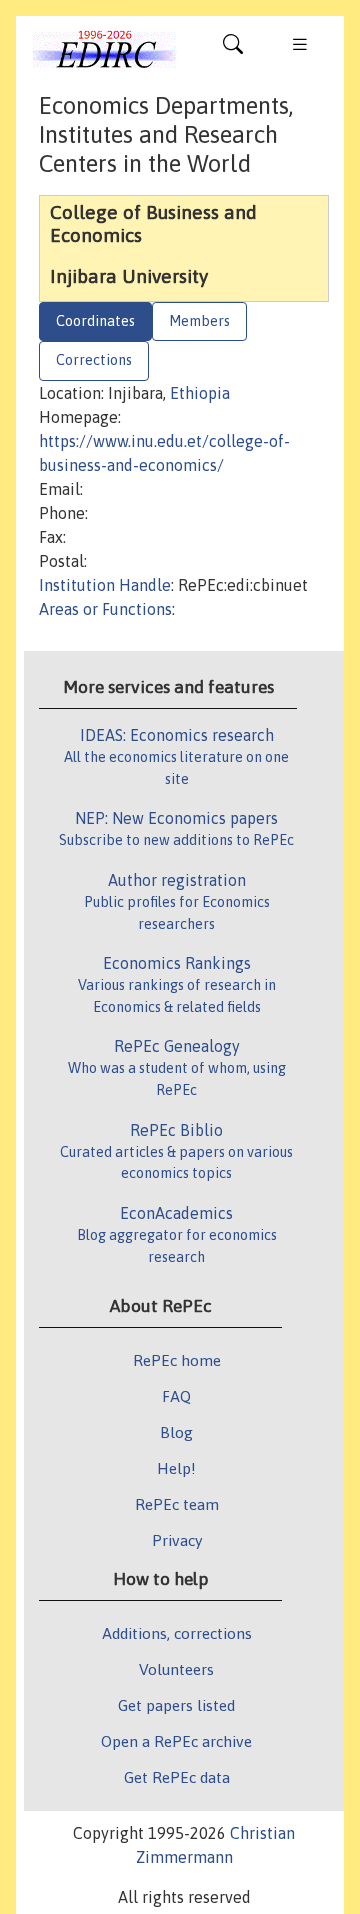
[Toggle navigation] (233, 49)
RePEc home (177, 1360)
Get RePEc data (177, 1777)
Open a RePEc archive (176, 1741)
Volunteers (176, 1669)
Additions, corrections (177, 1633)
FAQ (176, 1396)
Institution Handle (105, 585)
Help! (176, 1468)
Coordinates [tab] (95, 321)
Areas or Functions (105, 609)
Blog (176, 1432)
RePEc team (177, 1504)
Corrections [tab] (94, 360)
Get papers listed (176, 1705)
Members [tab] (199, 321)
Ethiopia (200, 393)
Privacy (177, 1540)
